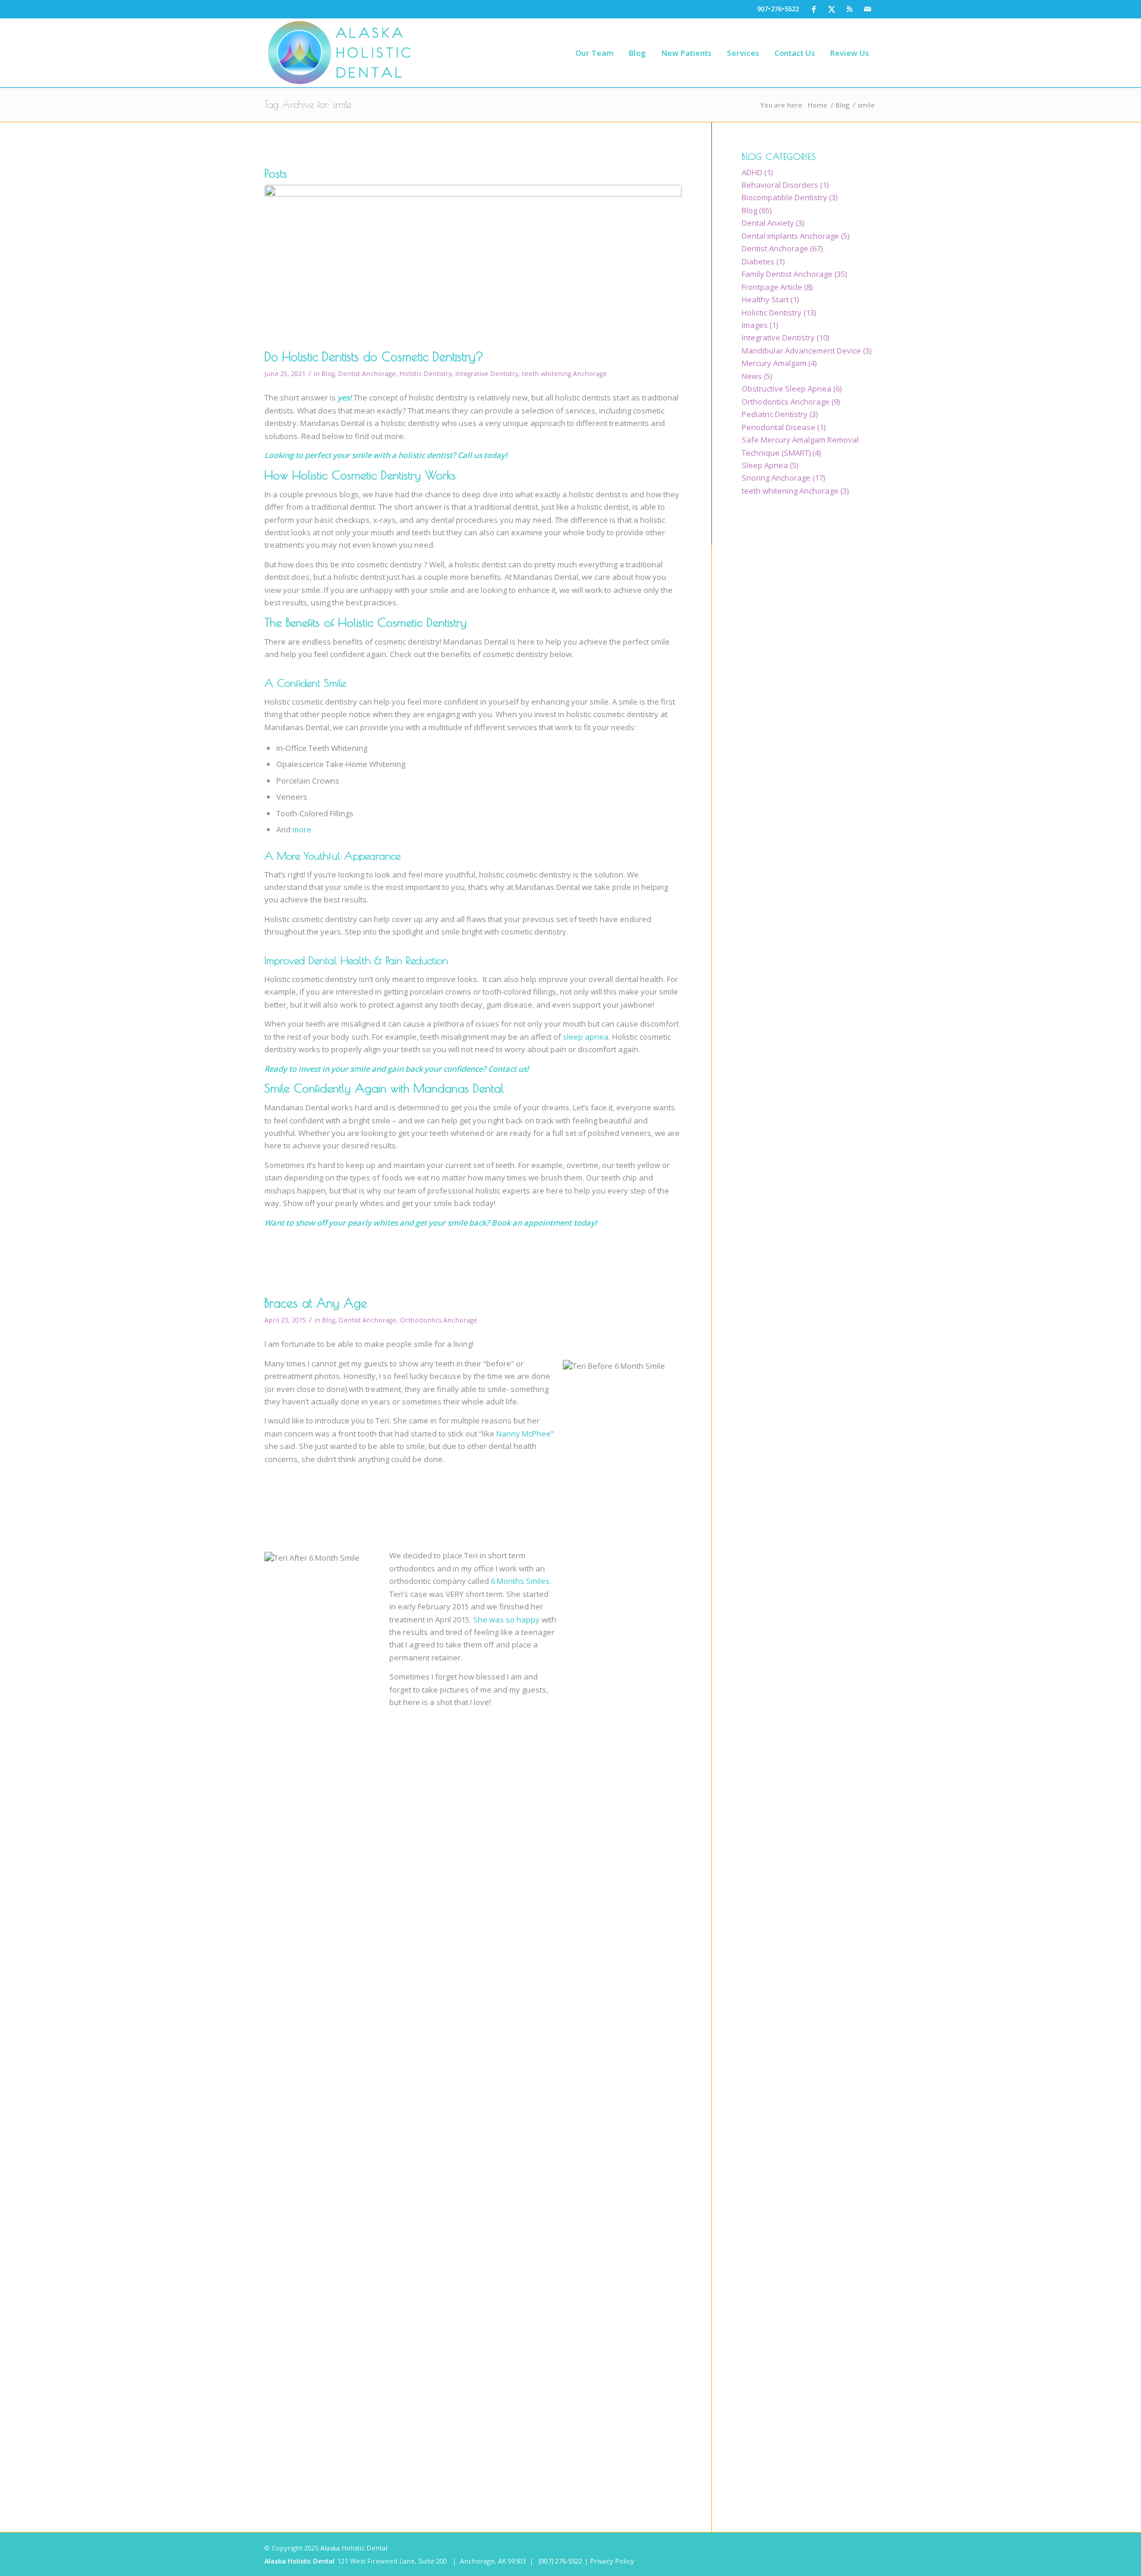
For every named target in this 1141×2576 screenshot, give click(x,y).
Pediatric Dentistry (775, 414)
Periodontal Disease (778, 427)
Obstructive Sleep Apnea (787, 389)
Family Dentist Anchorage (787, 274)
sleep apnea (586, 1037)
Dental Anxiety (768, 223)
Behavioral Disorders (780, 185)
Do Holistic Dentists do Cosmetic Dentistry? (374, 356)
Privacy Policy (612, 2561)
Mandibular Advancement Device (801, 351)
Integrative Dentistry (487, 374)
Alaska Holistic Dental (354, 2548)
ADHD (752, 172)
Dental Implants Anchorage (790, 236)
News (752, 376)
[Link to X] (832, 9)
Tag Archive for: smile (308, 105)
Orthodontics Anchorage (439, 1320)
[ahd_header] (340, 53)
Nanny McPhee (524, 1434)
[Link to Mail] (868, 9)
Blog (328, 374)
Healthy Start (765, 299)
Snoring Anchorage (776, 478)
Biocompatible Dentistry (784, 197)
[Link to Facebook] (814, 9)
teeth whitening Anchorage (564, 374)
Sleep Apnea (765, 465)
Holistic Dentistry (425, 374)
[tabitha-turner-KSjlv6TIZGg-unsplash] (473, 264)
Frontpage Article (772, 287)
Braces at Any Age (316, 1303)
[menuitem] (594, 53)
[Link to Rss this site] (850, 9)
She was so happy (506, 1620)
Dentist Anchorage (367, 374)
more (302, 829)
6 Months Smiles (520, 1581)
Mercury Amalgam (774, 363)
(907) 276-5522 (561, 2561)
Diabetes (758, 261)
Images (755, 325)
